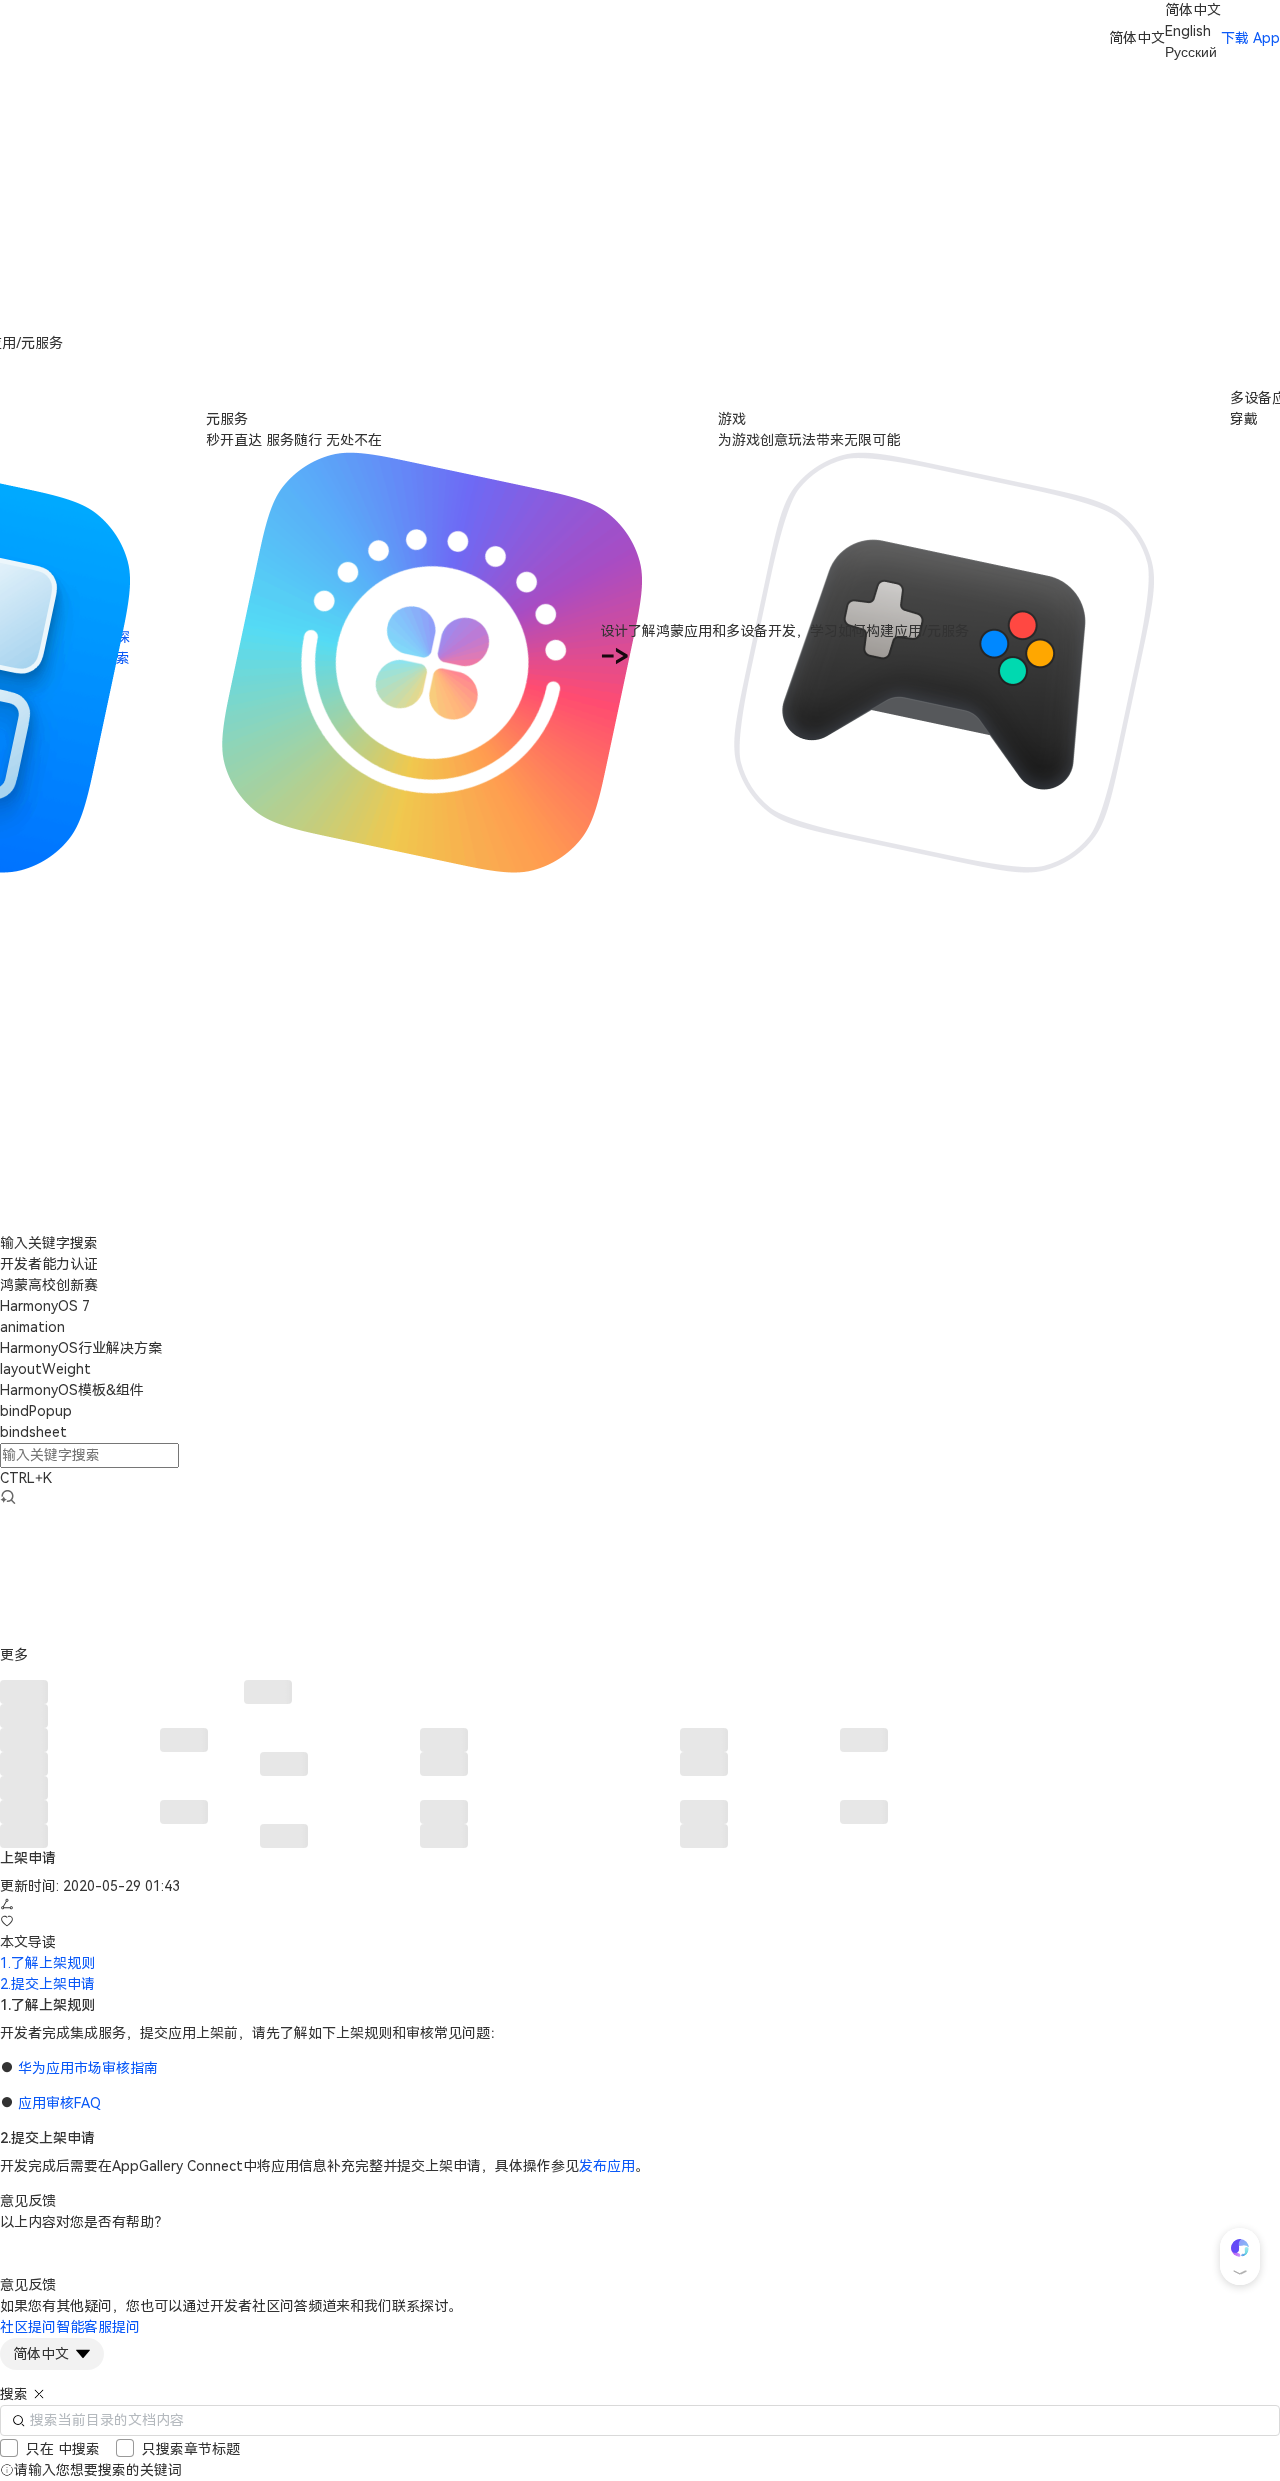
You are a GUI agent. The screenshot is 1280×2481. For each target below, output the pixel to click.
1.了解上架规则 (47, 1963)
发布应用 (607, 2166)
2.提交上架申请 (47, 1984)
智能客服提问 (98, 2327)
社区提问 (28, 2327)
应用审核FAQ (59, 2103)
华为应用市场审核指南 (88, 2068)
